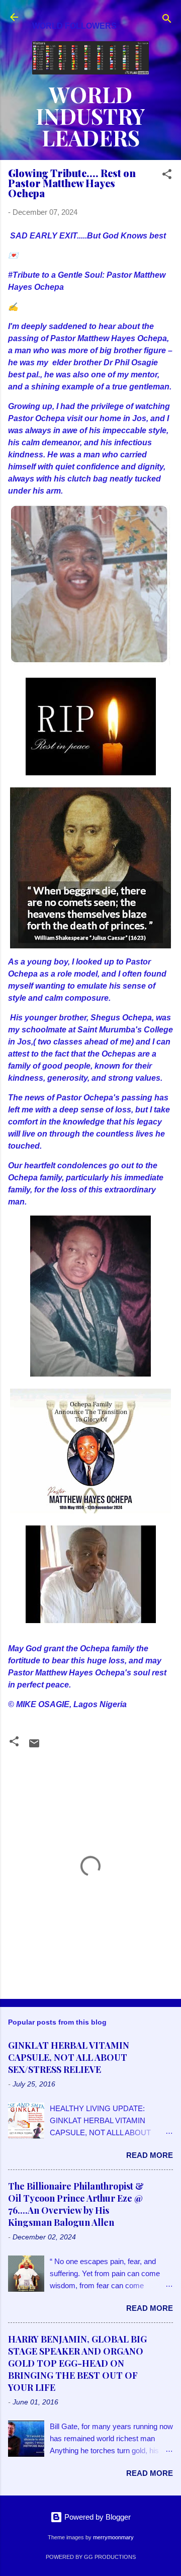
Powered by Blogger (97, 2517)
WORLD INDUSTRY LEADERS (90, 116)
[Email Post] (34, 1747)
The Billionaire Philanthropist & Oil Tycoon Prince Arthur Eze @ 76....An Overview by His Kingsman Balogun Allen (76, 2204)
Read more (150, 2155)
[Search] (167, 20)
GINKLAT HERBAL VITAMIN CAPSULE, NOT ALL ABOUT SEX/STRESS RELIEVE (69, 2057)
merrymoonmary (113, 2537)
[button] (167, 176)
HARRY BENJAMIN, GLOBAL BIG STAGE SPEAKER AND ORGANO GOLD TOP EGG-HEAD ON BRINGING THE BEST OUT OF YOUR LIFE (77, 2363)
